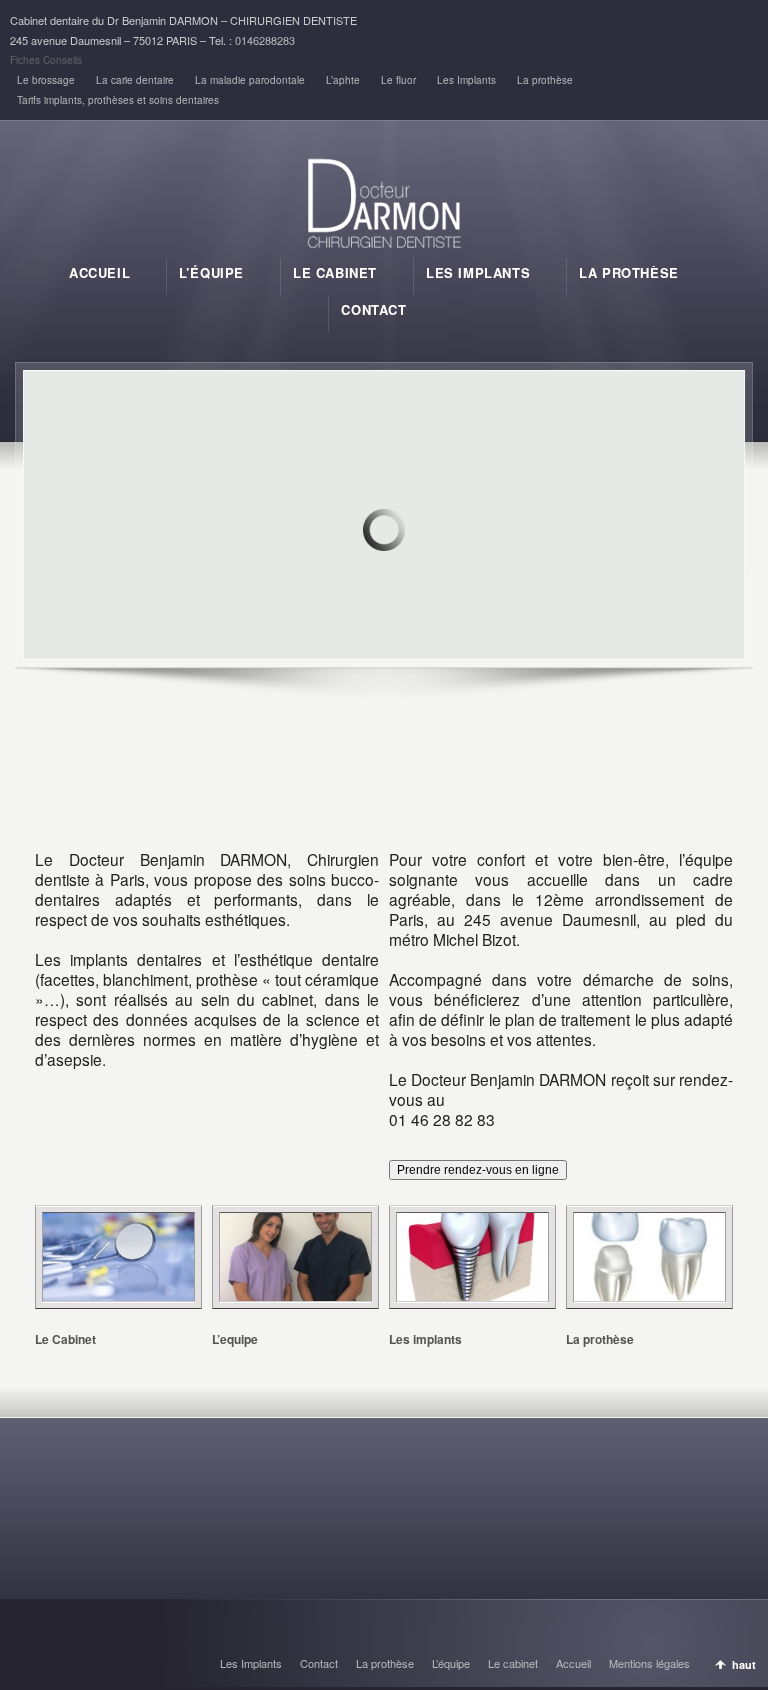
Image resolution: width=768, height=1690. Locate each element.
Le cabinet (513, 1663)
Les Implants (466, 80)
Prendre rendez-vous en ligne (478, 1170)
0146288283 (265, 40)
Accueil (573, 1663)
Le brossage (46, 80)
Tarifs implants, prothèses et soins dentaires (118, 100)
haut (744, 1664)
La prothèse (545, 80)
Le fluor (398, 80)
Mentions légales (649, 1663)
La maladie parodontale (250, 80)
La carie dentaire (135, 80)
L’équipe (451, 1663)
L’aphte (343, 80)
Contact (319, 1663)
